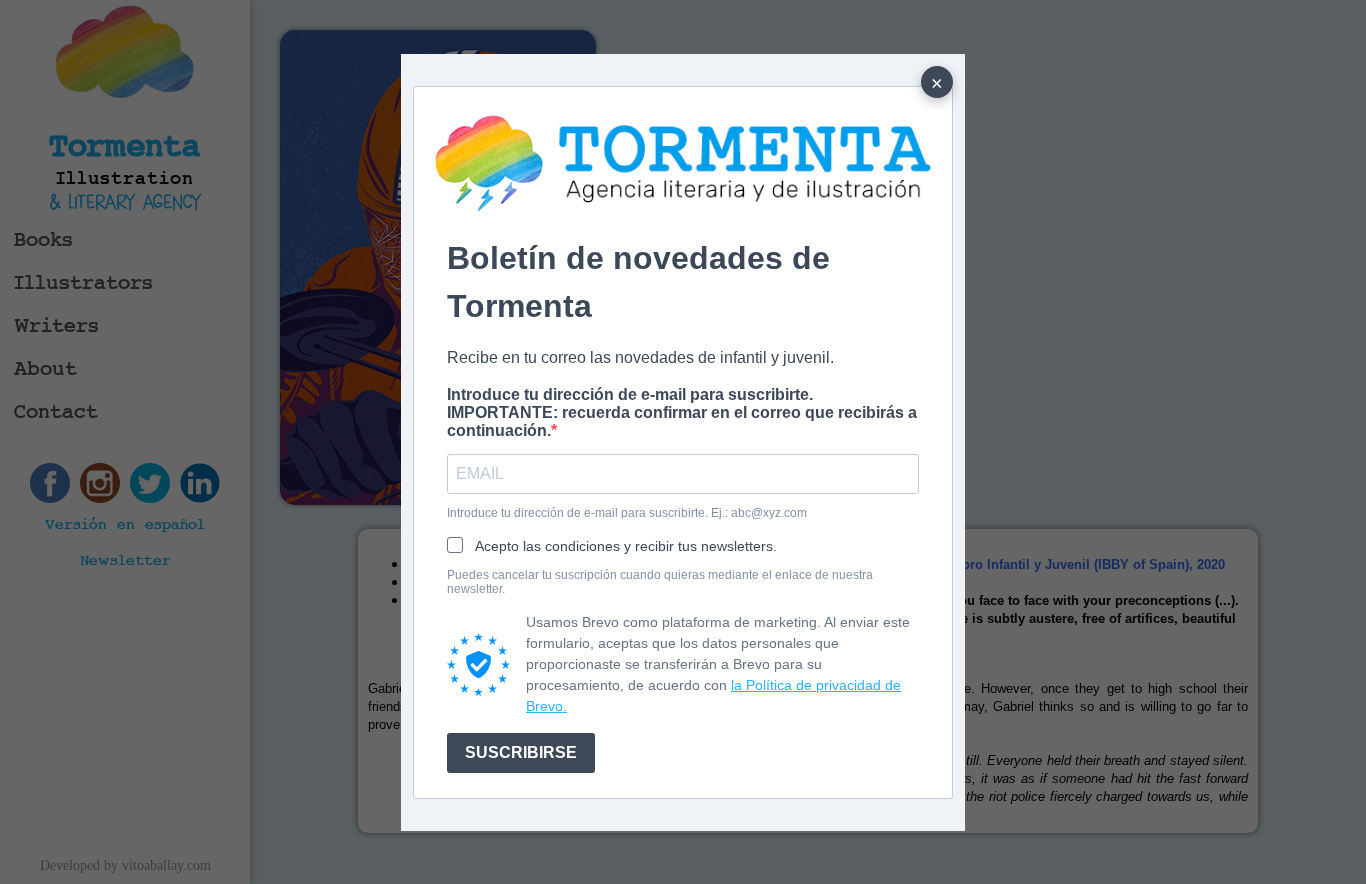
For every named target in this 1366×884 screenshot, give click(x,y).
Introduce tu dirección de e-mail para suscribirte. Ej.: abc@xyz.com (627, 513)
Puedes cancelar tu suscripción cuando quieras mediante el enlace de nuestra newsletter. (660, 582)
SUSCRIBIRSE (521, 752)
